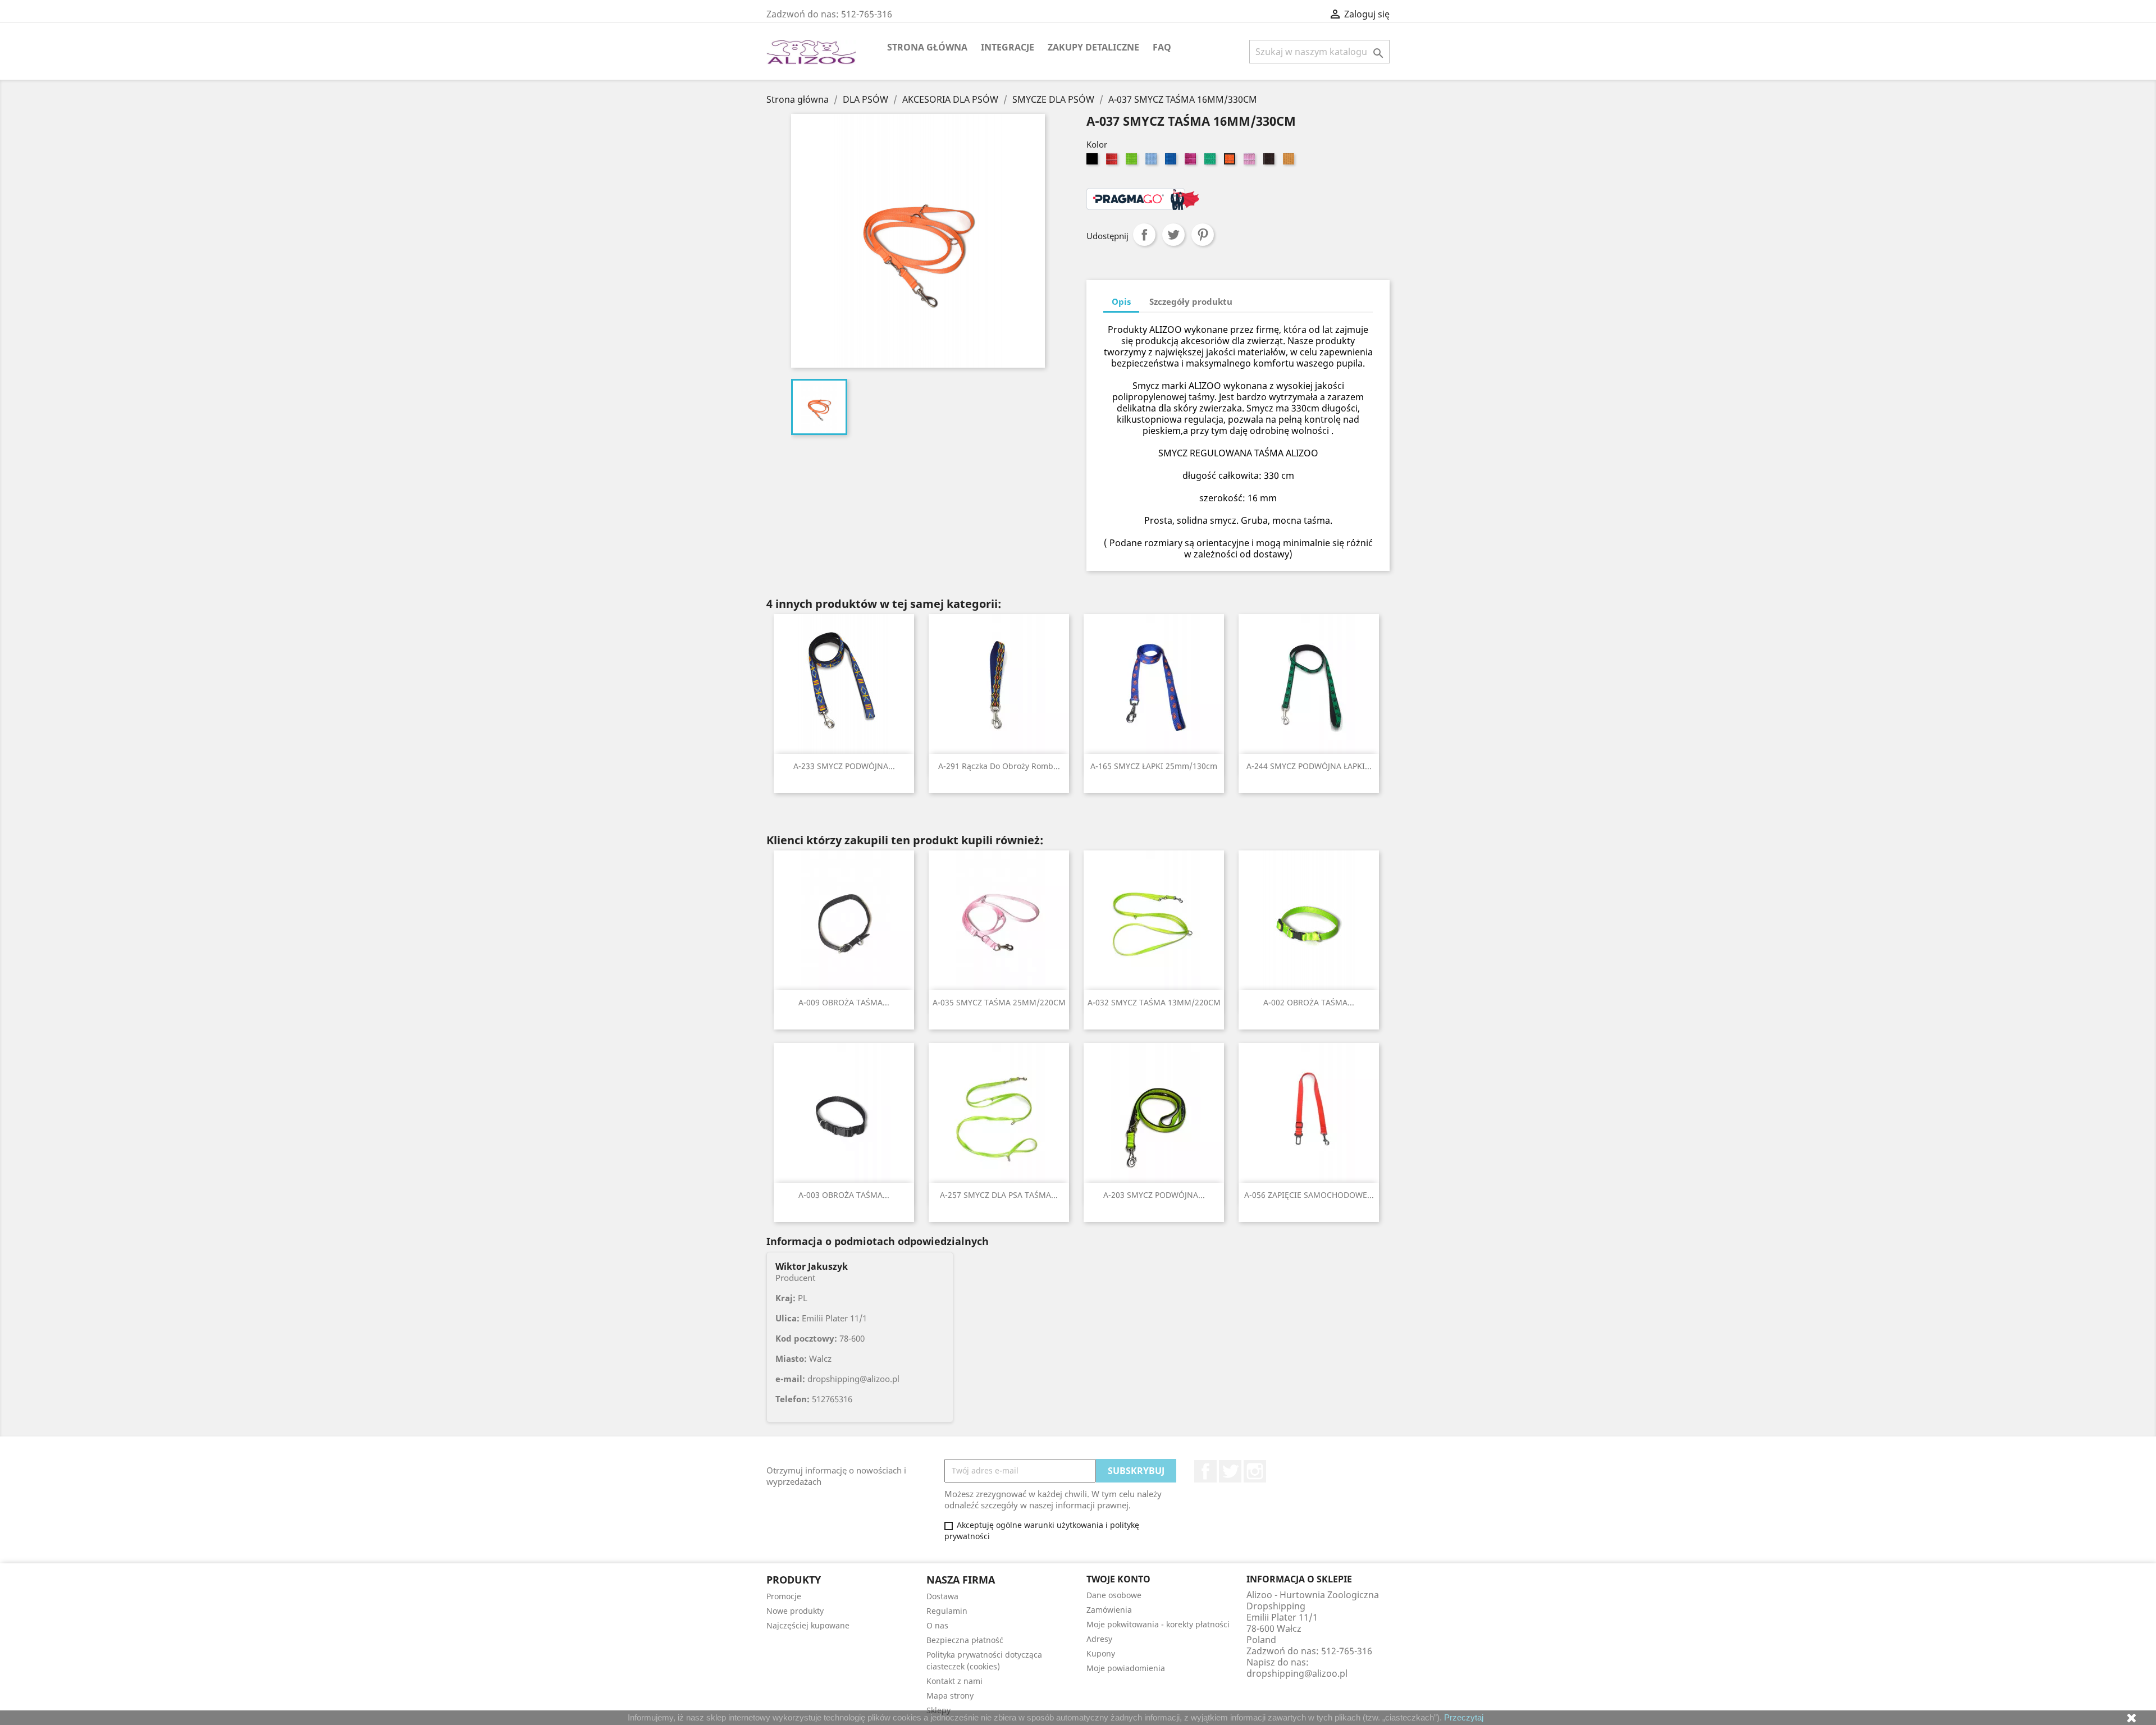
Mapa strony (950, 1696)
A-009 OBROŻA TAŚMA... (844, 1002)
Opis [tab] (1121, 301)
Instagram (1255, 1471)
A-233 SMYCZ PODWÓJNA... (844, 766)
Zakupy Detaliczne (1093, 47)
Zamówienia (1109, 1610)
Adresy (1099, 1639)
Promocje (784, 1596)
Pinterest (1203, 235)
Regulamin (947, 1611)
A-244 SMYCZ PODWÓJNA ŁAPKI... (1309, 766)
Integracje (1008, 47)
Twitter (1230, 1471)
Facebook (1205, 1471)
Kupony (1101, 1653)
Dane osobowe (1114, 1595)
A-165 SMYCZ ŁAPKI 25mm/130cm (1154, 766)
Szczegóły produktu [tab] (1191, 301)
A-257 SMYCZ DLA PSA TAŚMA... (999, 1195)
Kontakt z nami (954, 1681)
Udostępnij (1144, 235)
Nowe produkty (795, 1611)
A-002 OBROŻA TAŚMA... (1309, 1002)
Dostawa (942, 1596)
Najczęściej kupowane (808, 1625)
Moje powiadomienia (1126, 1668)
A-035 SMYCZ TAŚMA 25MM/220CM (999, 1002)
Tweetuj (1173, 235)
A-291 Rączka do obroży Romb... (999, 766)
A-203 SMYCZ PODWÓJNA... (1154, 1195)
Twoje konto (1118, 1579)
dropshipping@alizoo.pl (1297, 1673)
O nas (937, 1625)
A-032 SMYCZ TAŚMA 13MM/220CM (1154, 1002)
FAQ (1162, 47)
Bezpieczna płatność (965, 1640)
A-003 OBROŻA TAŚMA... (844, 1195)
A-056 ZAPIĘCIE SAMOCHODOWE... (1309, 1195)
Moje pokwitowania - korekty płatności (1158, 1624)
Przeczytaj (1464, 1717)
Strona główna (927, 47)
